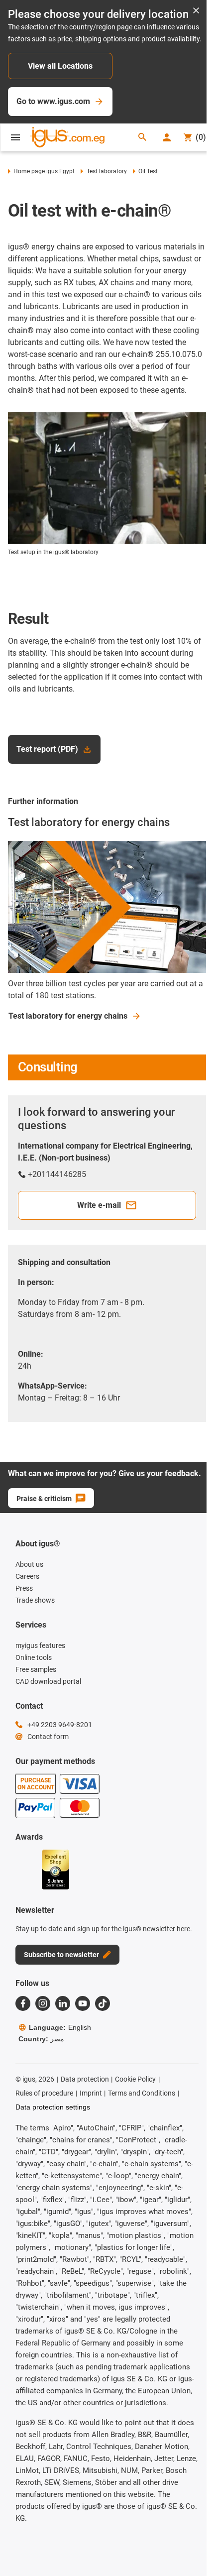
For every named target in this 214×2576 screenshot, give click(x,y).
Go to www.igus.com (53, 101)
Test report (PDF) (47, 749)
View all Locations (60, 66)
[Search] (142, 138)
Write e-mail (99, 1205)
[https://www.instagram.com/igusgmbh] (43, 2003)
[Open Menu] (15, 137)
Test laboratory (107, 171)
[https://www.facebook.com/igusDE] (23, 2003)
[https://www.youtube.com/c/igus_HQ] (83, 2003)
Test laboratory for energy (68, 1016)
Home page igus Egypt (44, 171)
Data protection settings (53, 2107)
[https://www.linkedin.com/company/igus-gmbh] (63, 2003)
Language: (60, 2027)
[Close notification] (196, 11)
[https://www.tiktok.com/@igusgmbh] (103, 2003)
